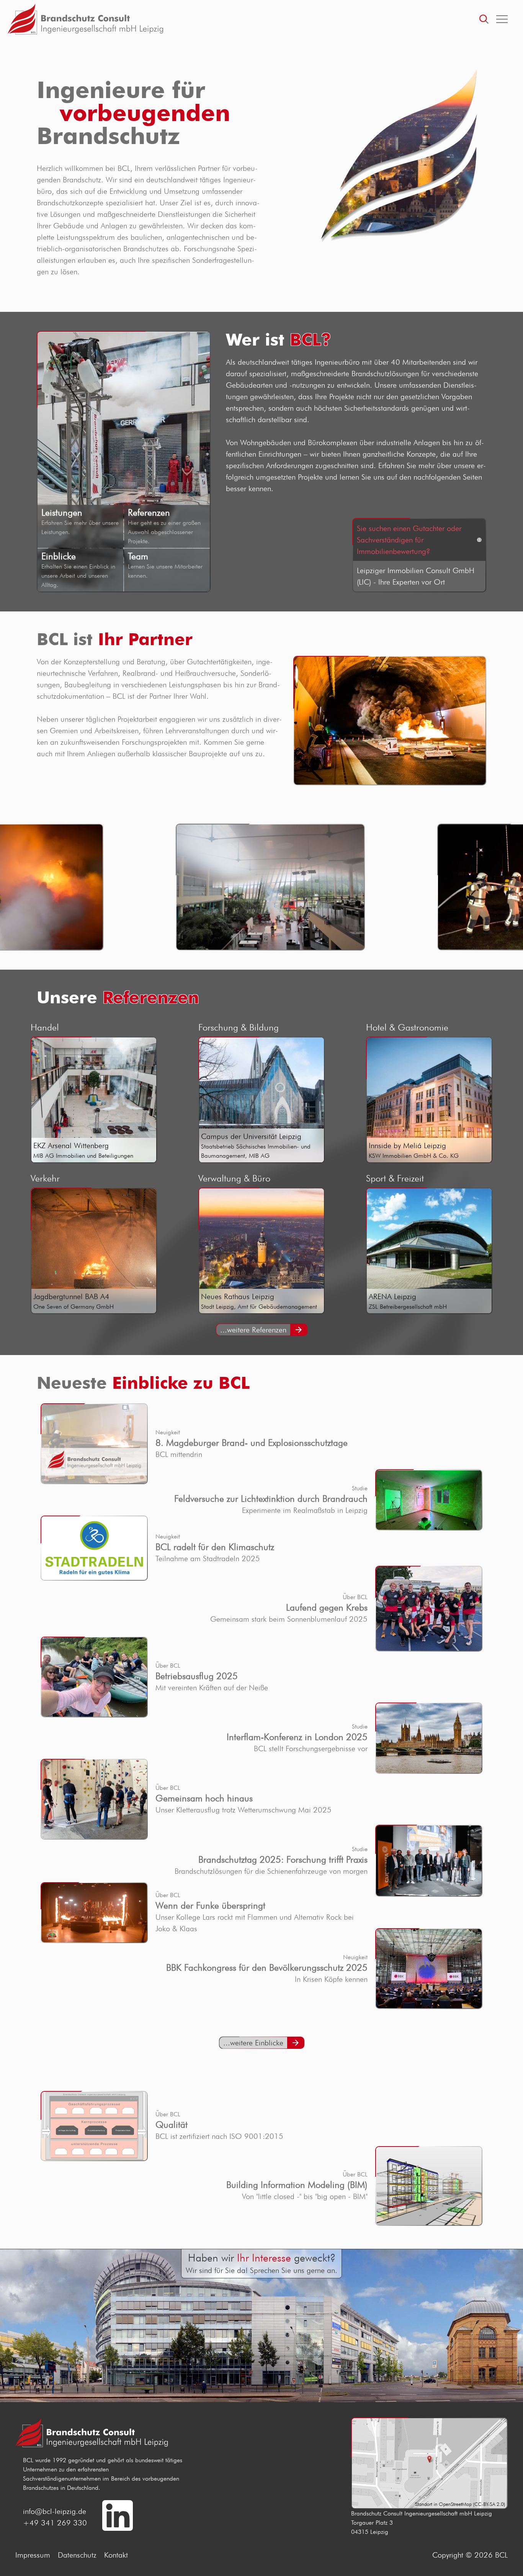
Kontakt (116, 2555)
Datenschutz (77, 2555)
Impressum (33, 2555)
